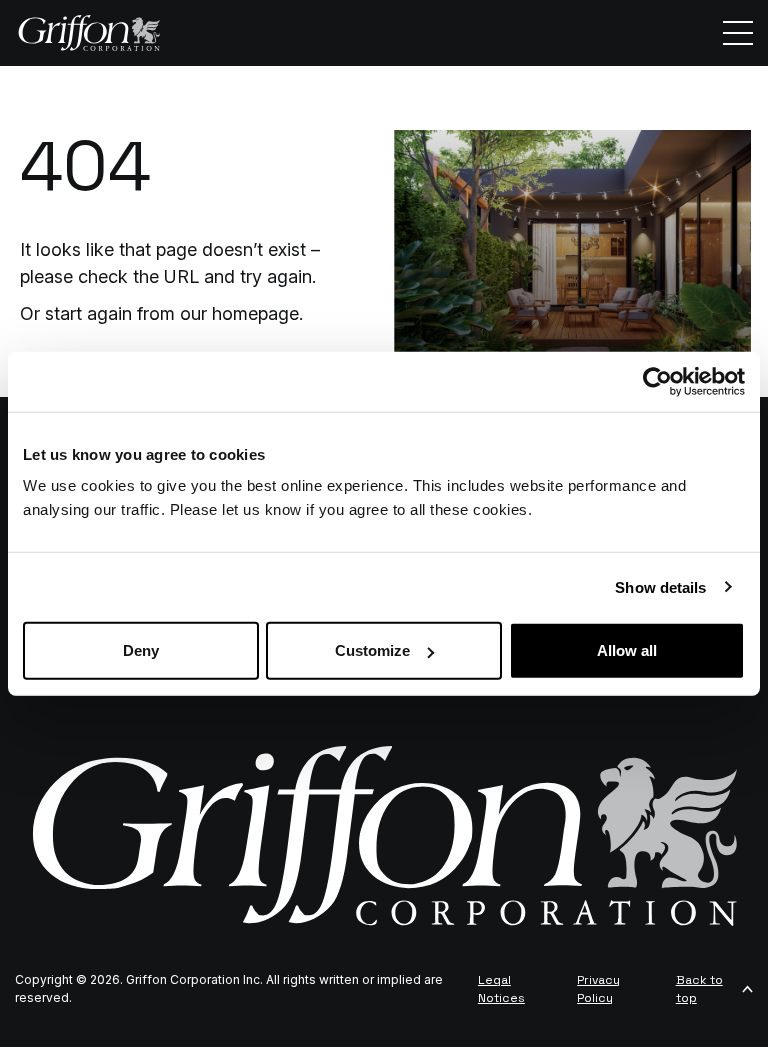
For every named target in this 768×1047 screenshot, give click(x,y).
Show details (660, 586)
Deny (141, 650)
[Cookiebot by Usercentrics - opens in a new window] (657, 381)
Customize (372, 650)
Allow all (627, 650)
